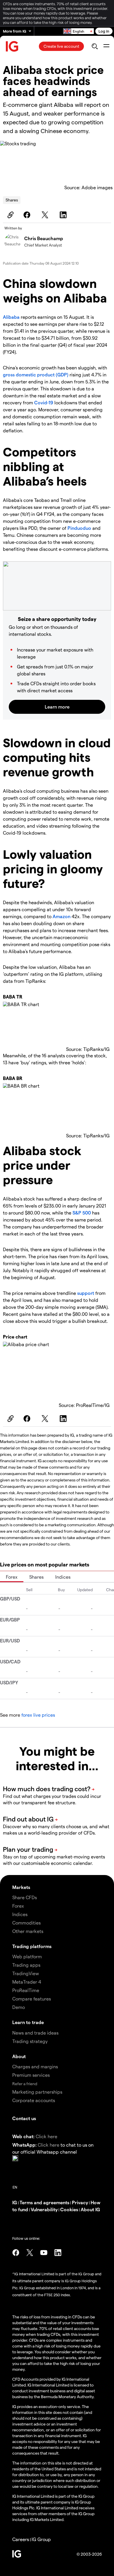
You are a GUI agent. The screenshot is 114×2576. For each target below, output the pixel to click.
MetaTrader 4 (27, 1982)
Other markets (28, 1931)
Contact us (24, 2118)
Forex (12, 1577)
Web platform (27, 1956)
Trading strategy (30, 2041)
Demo (19, 2007)
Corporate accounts (34, 2100)
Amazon (62, 916)
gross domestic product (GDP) (36, 375)
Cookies (69, 2209)
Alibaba (11, 317)
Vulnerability (44, 2209)
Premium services (31, 2075)
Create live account (61, 46)
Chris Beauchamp (44, 238)
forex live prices (38, 1715)
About (19, 2056)
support (86, 1293)
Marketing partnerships (37, 2092)
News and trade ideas (35, 2033)
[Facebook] (28, 215)
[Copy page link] (10, 215)
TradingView (26, 1973)
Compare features (32, 1999)
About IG (90, 2209)
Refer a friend (25, 2084)
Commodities (26, 1923)
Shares (12, 200)
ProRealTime (26, 1990)
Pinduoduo (79, 528)
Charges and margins (35, 2066)
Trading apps (26, 1965)
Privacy (80, 2202)
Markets (21, 1887)
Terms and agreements (44, 2202)
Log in (104, 31)
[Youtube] (44, 2253)
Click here (46, 2136)
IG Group (41, 2539)
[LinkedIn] (64, 215)
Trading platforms (32, 1946)
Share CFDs (25, 1897)
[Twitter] (46, 215)
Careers (21, 2539)
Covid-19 (44, 402)
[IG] (12, 46)
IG (15, 2202)
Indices (63, 1577)
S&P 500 (82, 1213)
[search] (95, 46)
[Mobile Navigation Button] (106, 46)
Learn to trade (28, 2022)
